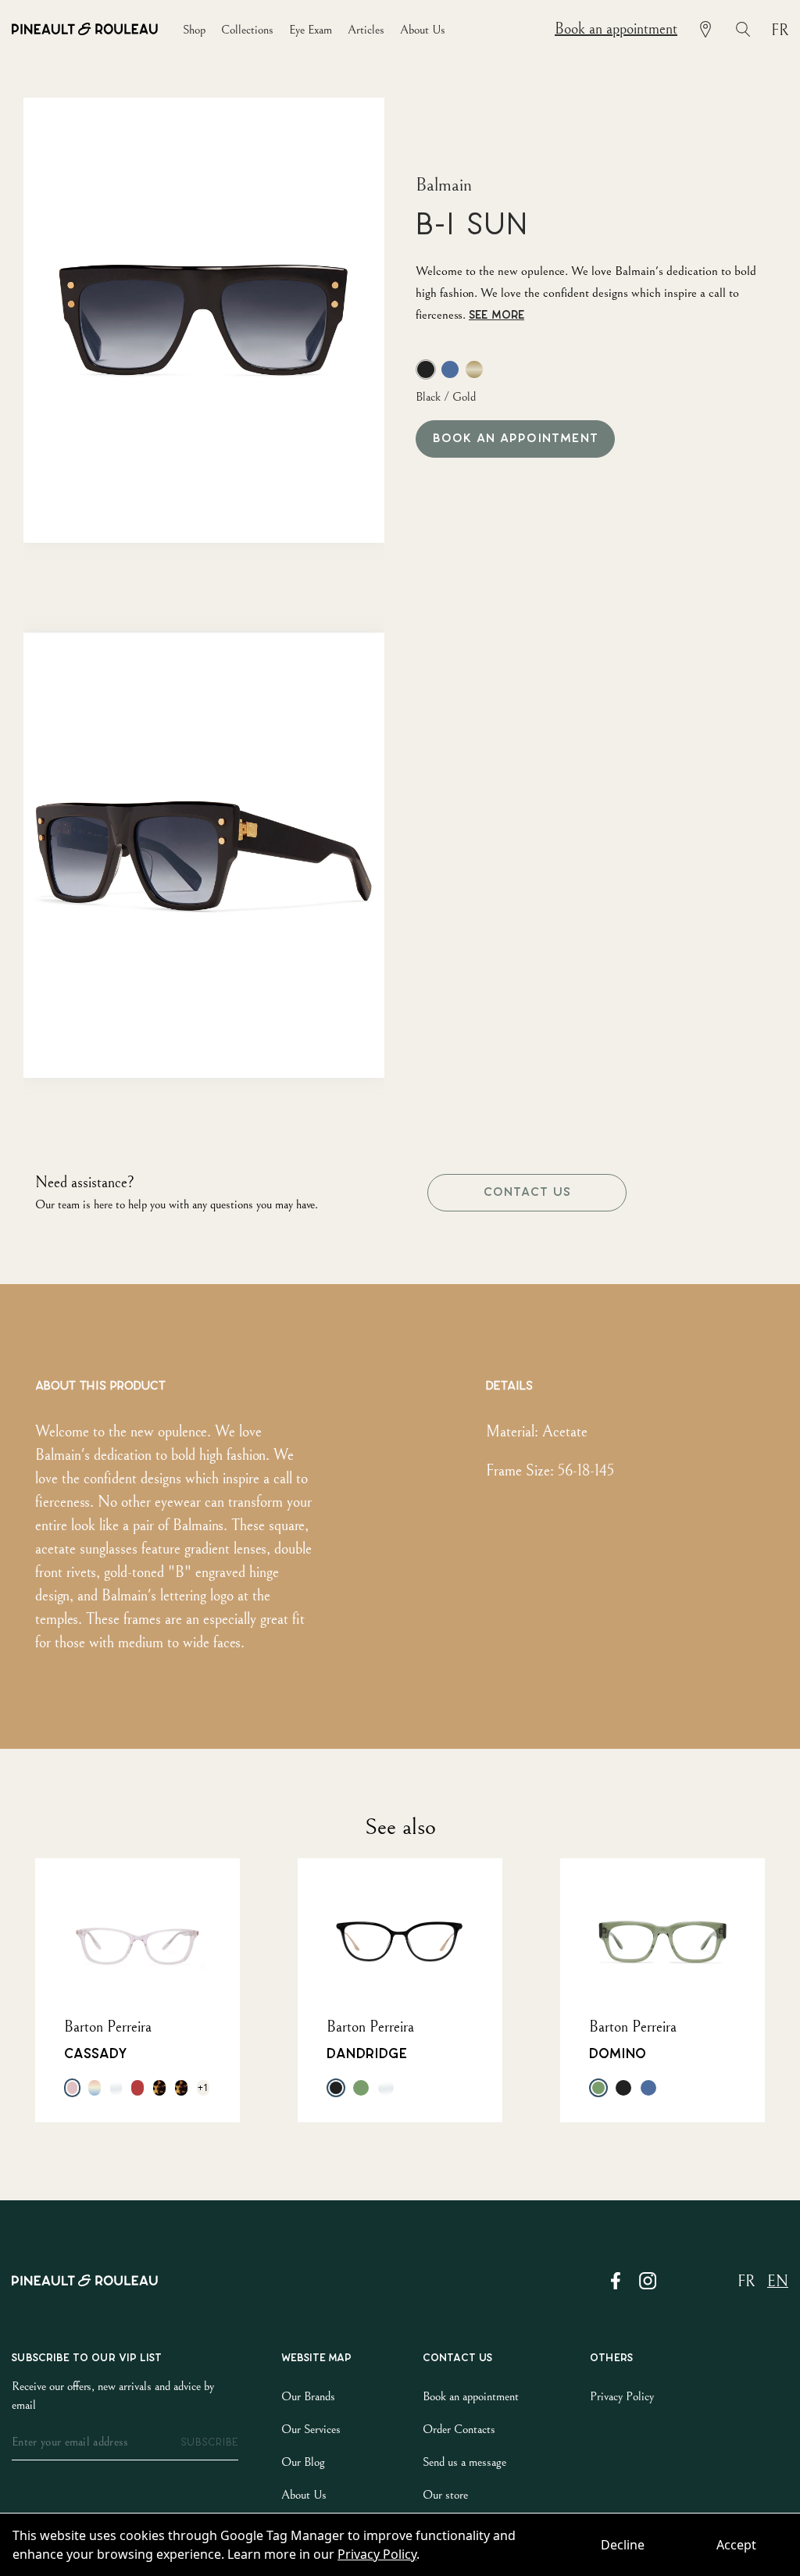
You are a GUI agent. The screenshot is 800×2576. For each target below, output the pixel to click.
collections (247, 30)
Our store (445, 2495)
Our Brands (308, 2396)
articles (366, 30)
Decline (623, 2545)
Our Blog (303, 2462)
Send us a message (464, 2462)
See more (496, 315)
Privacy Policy (377, 2554)
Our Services (311, 2429)
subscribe (209, 2442)
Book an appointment (616, 29)
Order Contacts (459, 2429)
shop (194, 30)
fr (780, 31)
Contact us (527, 1192)
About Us (304, 2495)
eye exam (311, 30)
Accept (736, 2545)
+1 (203, 2087)
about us (423, 30)
